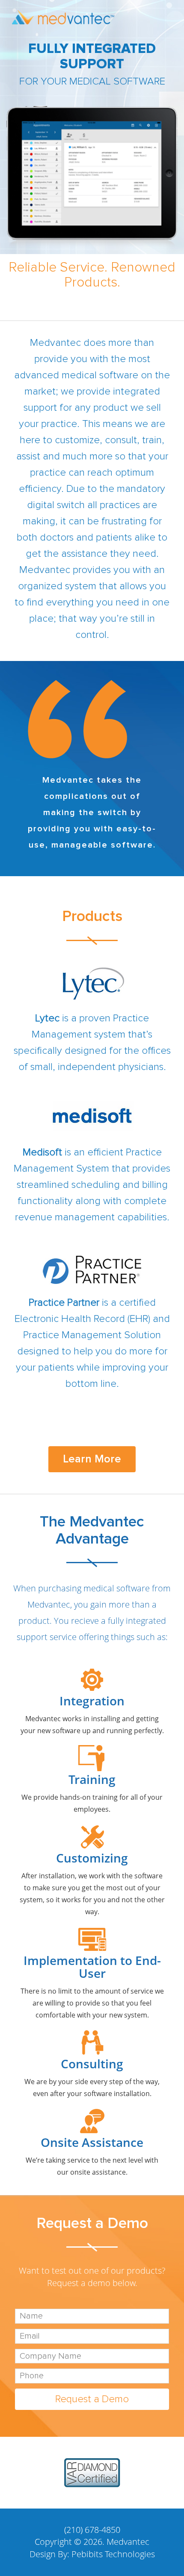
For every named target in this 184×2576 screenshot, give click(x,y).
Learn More (92, 1459)
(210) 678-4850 (92, 2530)
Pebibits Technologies (113, 2554)
